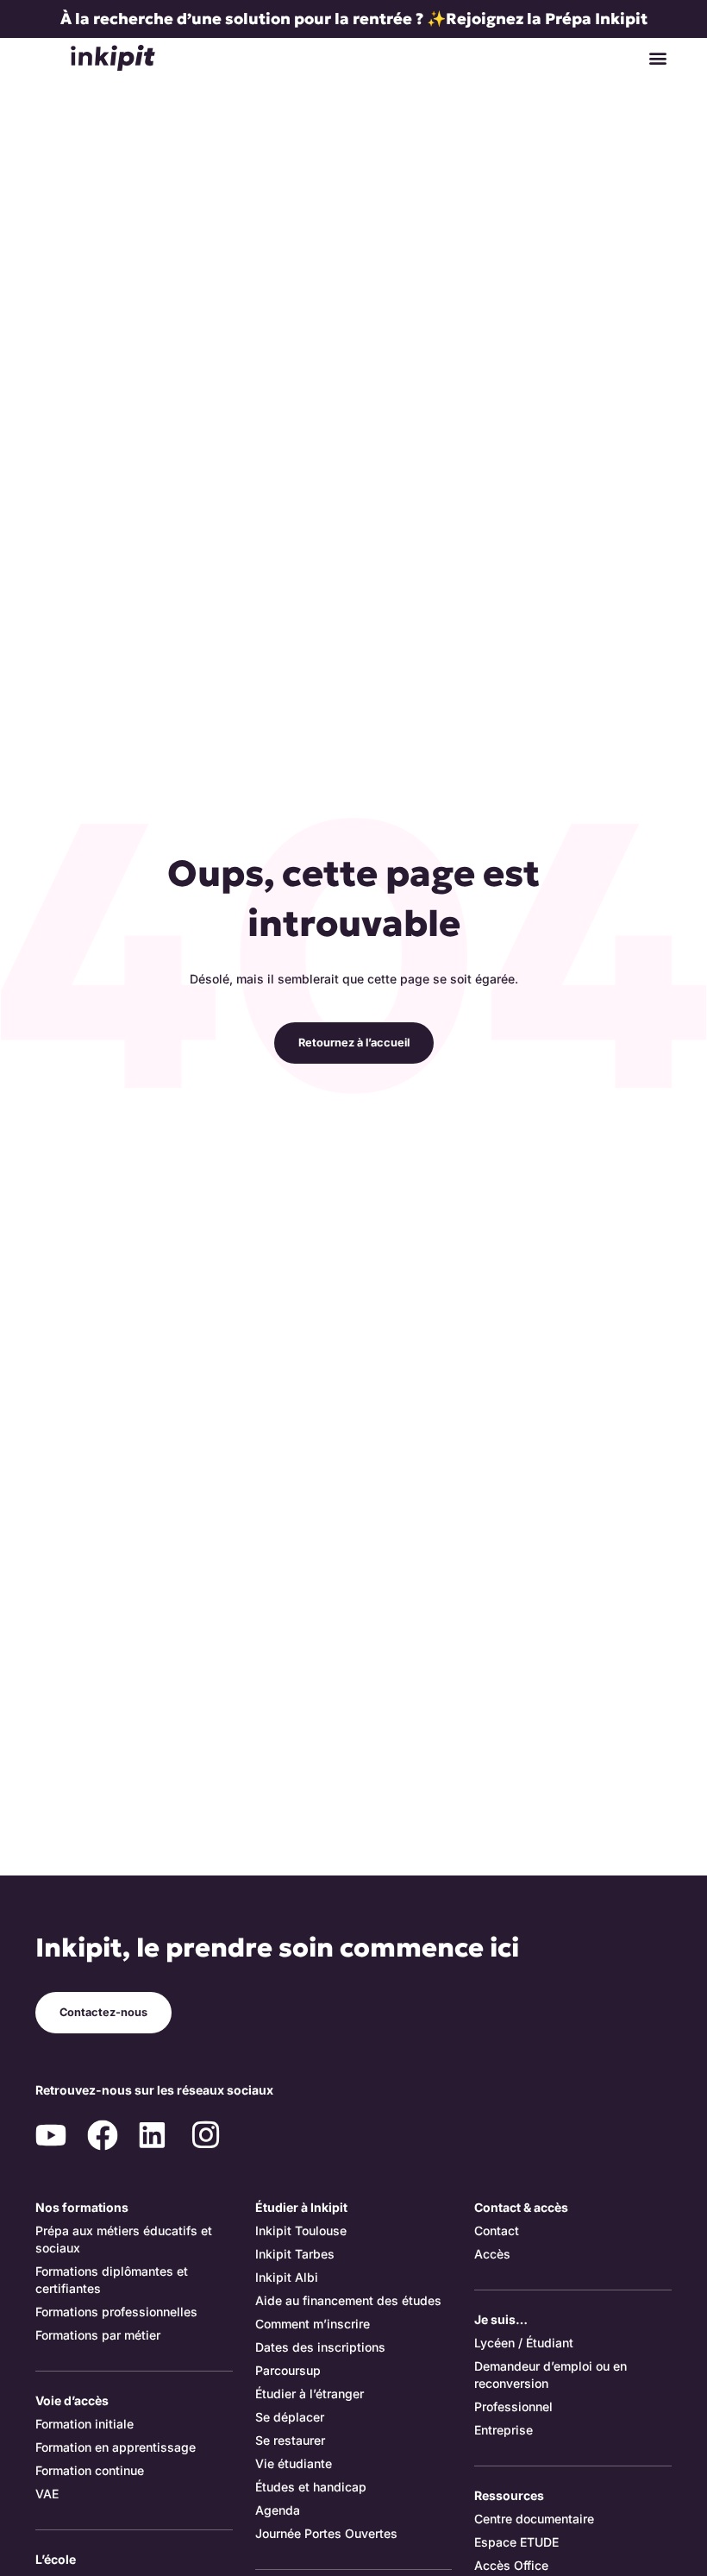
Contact (497, 2230)
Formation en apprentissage (116, 2447)
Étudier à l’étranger (310, 2394)
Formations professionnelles (116, 2312)
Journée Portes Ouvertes (326, 2533)
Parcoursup (288, 2370)
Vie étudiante (294, 2463)
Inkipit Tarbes (295, 2254)
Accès (492, 2254)
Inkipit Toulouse (301, 2230)
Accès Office (511, 2565)
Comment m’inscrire (313, 2324)
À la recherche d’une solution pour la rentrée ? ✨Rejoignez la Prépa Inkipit (354, 19)
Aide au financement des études (348, 2300)
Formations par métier (98, 2335)
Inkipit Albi (287, 2277)
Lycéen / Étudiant (524, 2343)
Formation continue (90, 2470)
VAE (47, 2494)
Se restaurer (290, 2440)
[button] (657, 57)
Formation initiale (84, 2424)
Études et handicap (311, 2487)
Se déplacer (290, 2417)
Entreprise (504, 2430)
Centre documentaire (534, 2519)
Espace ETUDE (516, 2542)
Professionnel (513, 2406)
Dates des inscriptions (320, 2347)
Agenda (278, 2510)
